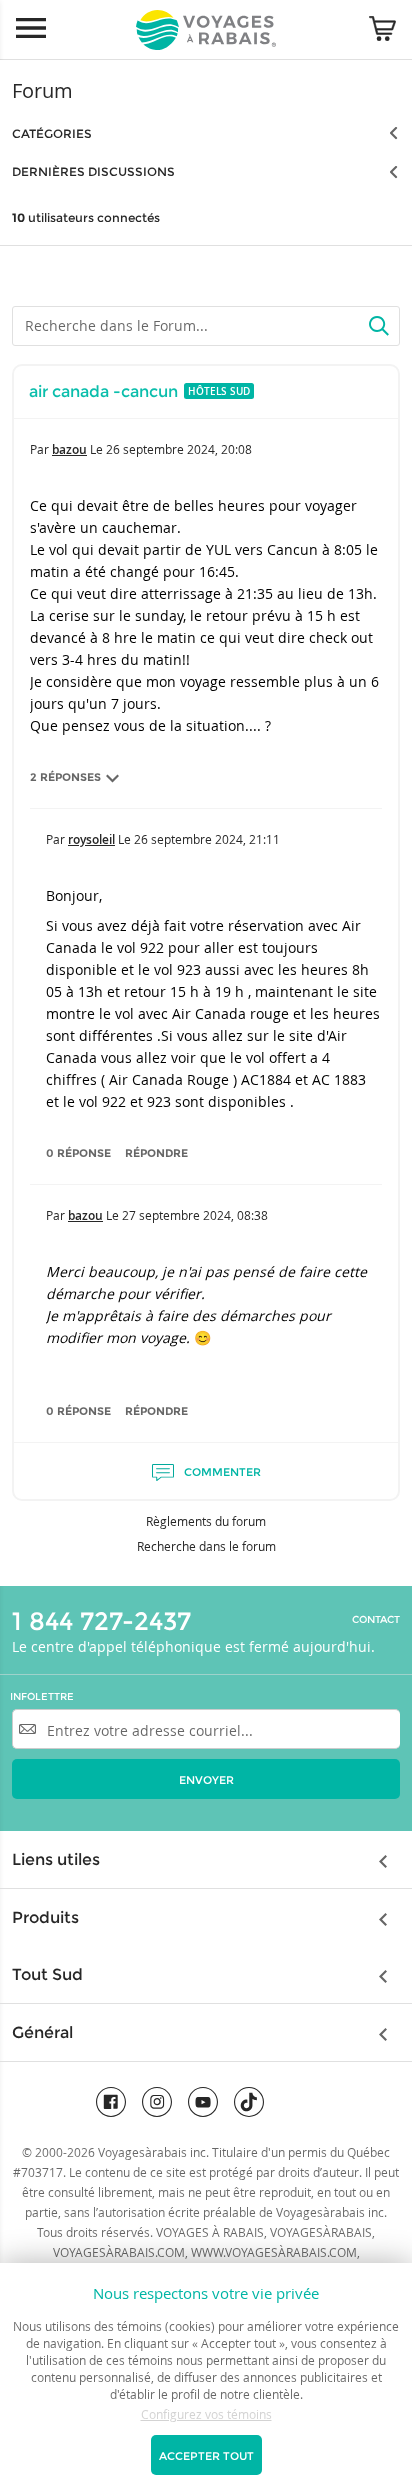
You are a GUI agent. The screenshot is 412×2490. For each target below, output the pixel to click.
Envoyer (206, 1780)
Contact (376, 1620)
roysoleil (91, 839)
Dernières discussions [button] (93, 171)
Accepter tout (206, 2456)
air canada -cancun (103, 391)
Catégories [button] (52, 133)
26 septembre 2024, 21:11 (207, 839)
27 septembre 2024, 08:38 (195, 1215)
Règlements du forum (206, 1521)
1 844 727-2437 (101, 1621)
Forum (42, 90)
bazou (69, 449)
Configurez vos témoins (206, 2414)
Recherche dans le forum (206, 1546)
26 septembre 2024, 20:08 (179, 449)
